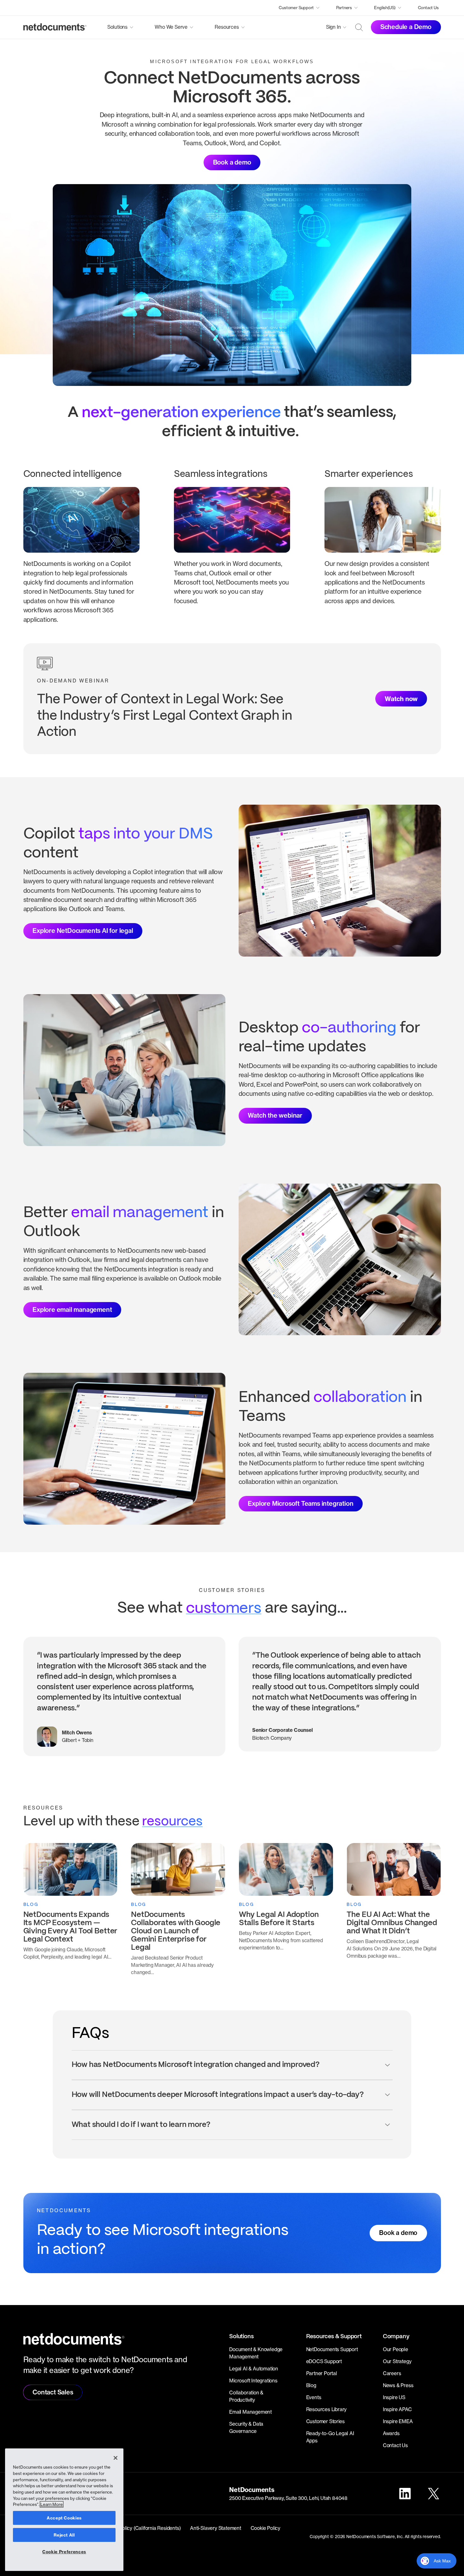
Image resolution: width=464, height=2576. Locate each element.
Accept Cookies (64, 2518)
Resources (227, 27)
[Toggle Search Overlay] (359, 27)
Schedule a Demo (406, 27)
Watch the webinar (275, 1115)
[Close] (116, 2458)
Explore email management (72, 1310)
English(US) (385, 8)
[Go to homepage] (55, 27)
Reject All (64, 2535)
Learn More (52, 2504)
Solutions (117, 27)
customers (224, 1608)
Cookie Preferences (64, 2552)
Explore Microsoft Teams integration (300, 1504)
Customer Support (296, 8)
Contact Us (428, 8)
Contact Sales (53, 2392)
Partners (344, 8)
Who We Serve (171, 27)
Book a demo (232, 162)
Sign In (333, 27)
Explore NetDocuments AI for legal (83, 931)
